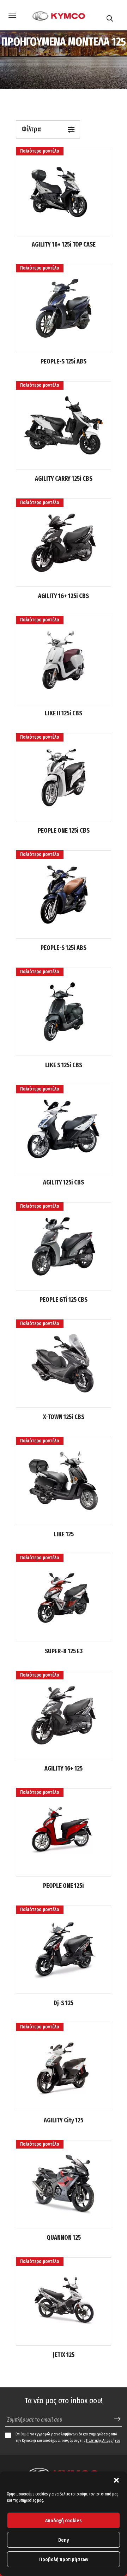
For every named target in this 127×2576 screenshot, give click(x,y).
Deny (64, 2540)
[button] (116, 2480)
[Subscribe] (117, 2419)
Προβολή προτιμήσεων (64, 2559)
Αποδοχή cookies (64, 2521)
